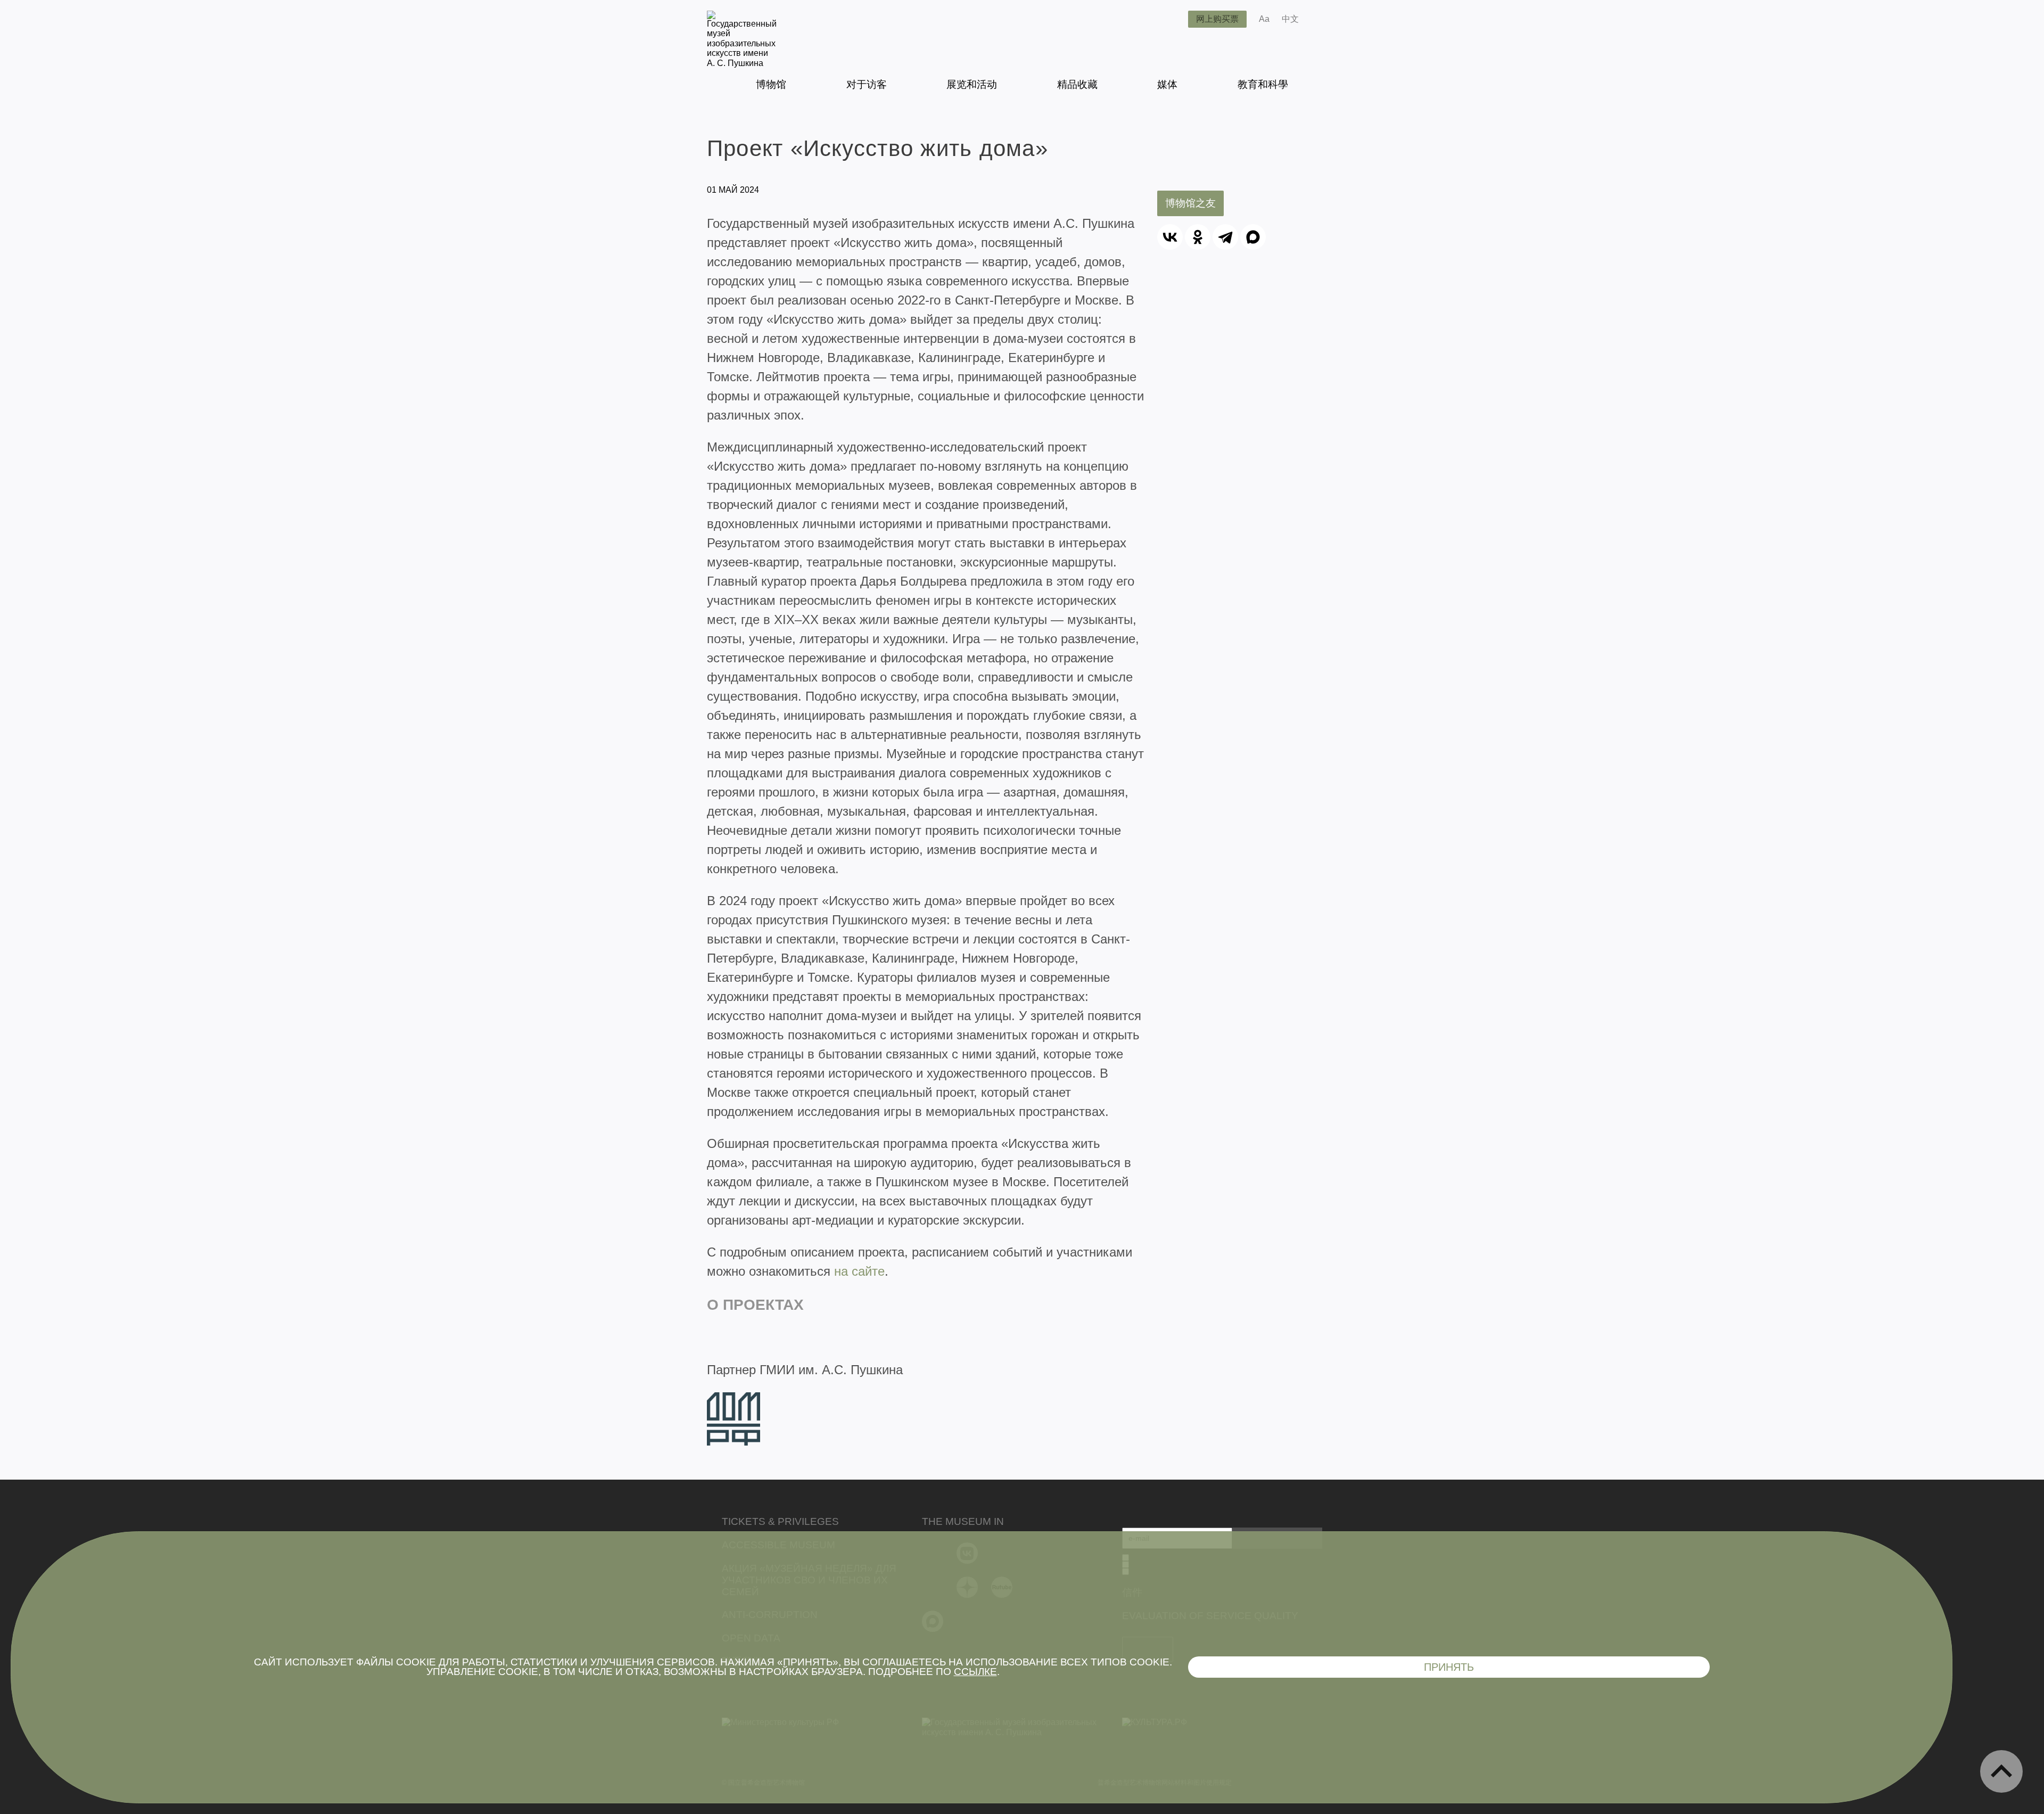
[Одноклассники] (1198, 237)
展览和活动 (972, 84)
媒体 (1167, 84)
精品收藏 (1077, 84)
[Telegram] (1225, 237)
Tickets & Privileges (780, 1521)
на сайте (859, 1271)
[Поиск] (1172, 19)
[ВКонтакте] (1170, 237)
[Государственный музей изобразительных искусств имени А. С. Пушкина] (742, 63)
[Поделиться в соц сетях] (1322, 19)
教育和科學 (1263, 84)
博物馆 (771, 84)
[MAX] (1253, 237)
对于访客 (867, 84)
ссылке (975, 1672)
